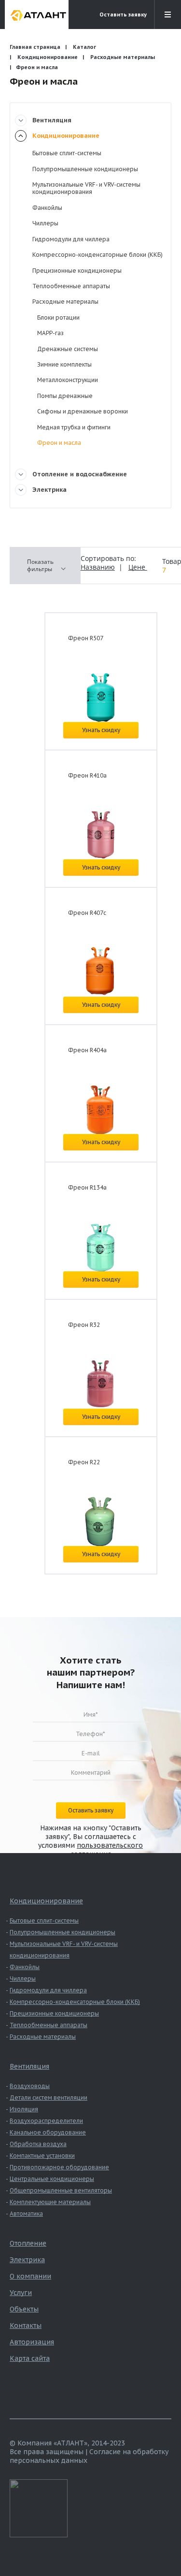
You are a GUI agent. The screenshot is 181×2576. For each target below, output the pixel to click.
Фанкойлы (47, 208)
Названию (98, 567)
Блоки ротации (58, 317)
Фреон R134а (87, 1187)
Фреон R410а (87, 775)
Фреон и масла (59, 443)
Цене (138, 567)
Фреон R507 (86, 638)
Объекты (24, 2309)
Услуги (21, 2293)
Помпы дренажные (65, 396)
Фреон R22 (84, 1462)
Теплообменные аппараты (71, 286)
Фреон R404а (87, 1050)
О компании (30, 2276)
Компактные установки (42, 2156)
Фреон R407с (87, 913)
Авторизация (32, 2342)
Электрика (49, 490)
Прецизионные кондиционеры (77, 271)
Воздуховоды (30, 2086)
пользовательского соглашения (107, 1850)
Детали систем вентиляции (49, 2098)
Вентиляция (52, 120)
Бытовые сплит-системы (67, 153)
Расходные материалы (123, 57)
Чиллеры (45, 223)
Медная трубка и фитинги (74, 427)
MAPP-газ (50, 333)
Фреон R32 (84, 1325)
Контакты (26, 2326)
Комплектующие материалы (50, 2202)
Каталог (84, 47)
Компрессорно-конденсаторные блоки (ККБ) (97, 255)
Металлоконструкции (68, 380)
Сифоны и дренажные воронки (83, 411)
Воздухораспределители (46, 2121)
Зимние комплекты (64, 364)
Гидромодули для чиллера (71, 239)
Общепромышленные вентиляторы (61, 2190)
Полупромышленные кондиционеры (85, 169)
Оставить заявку (123, 15)
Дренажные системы (68, 349)
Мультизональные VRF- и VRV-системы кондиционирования (86, 188)
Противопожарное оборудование (59, 2167)
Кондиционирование (48, 57)
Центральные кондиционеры (52, 2179)
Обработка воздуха (38, 2144)
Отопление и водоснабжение (80, 474)
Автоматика (26, 2214)
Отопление (28, 2243)
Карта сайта (30, 2358)
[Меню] (167, 15)
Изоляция (24, 2109)
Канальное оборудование (48, 2132)
